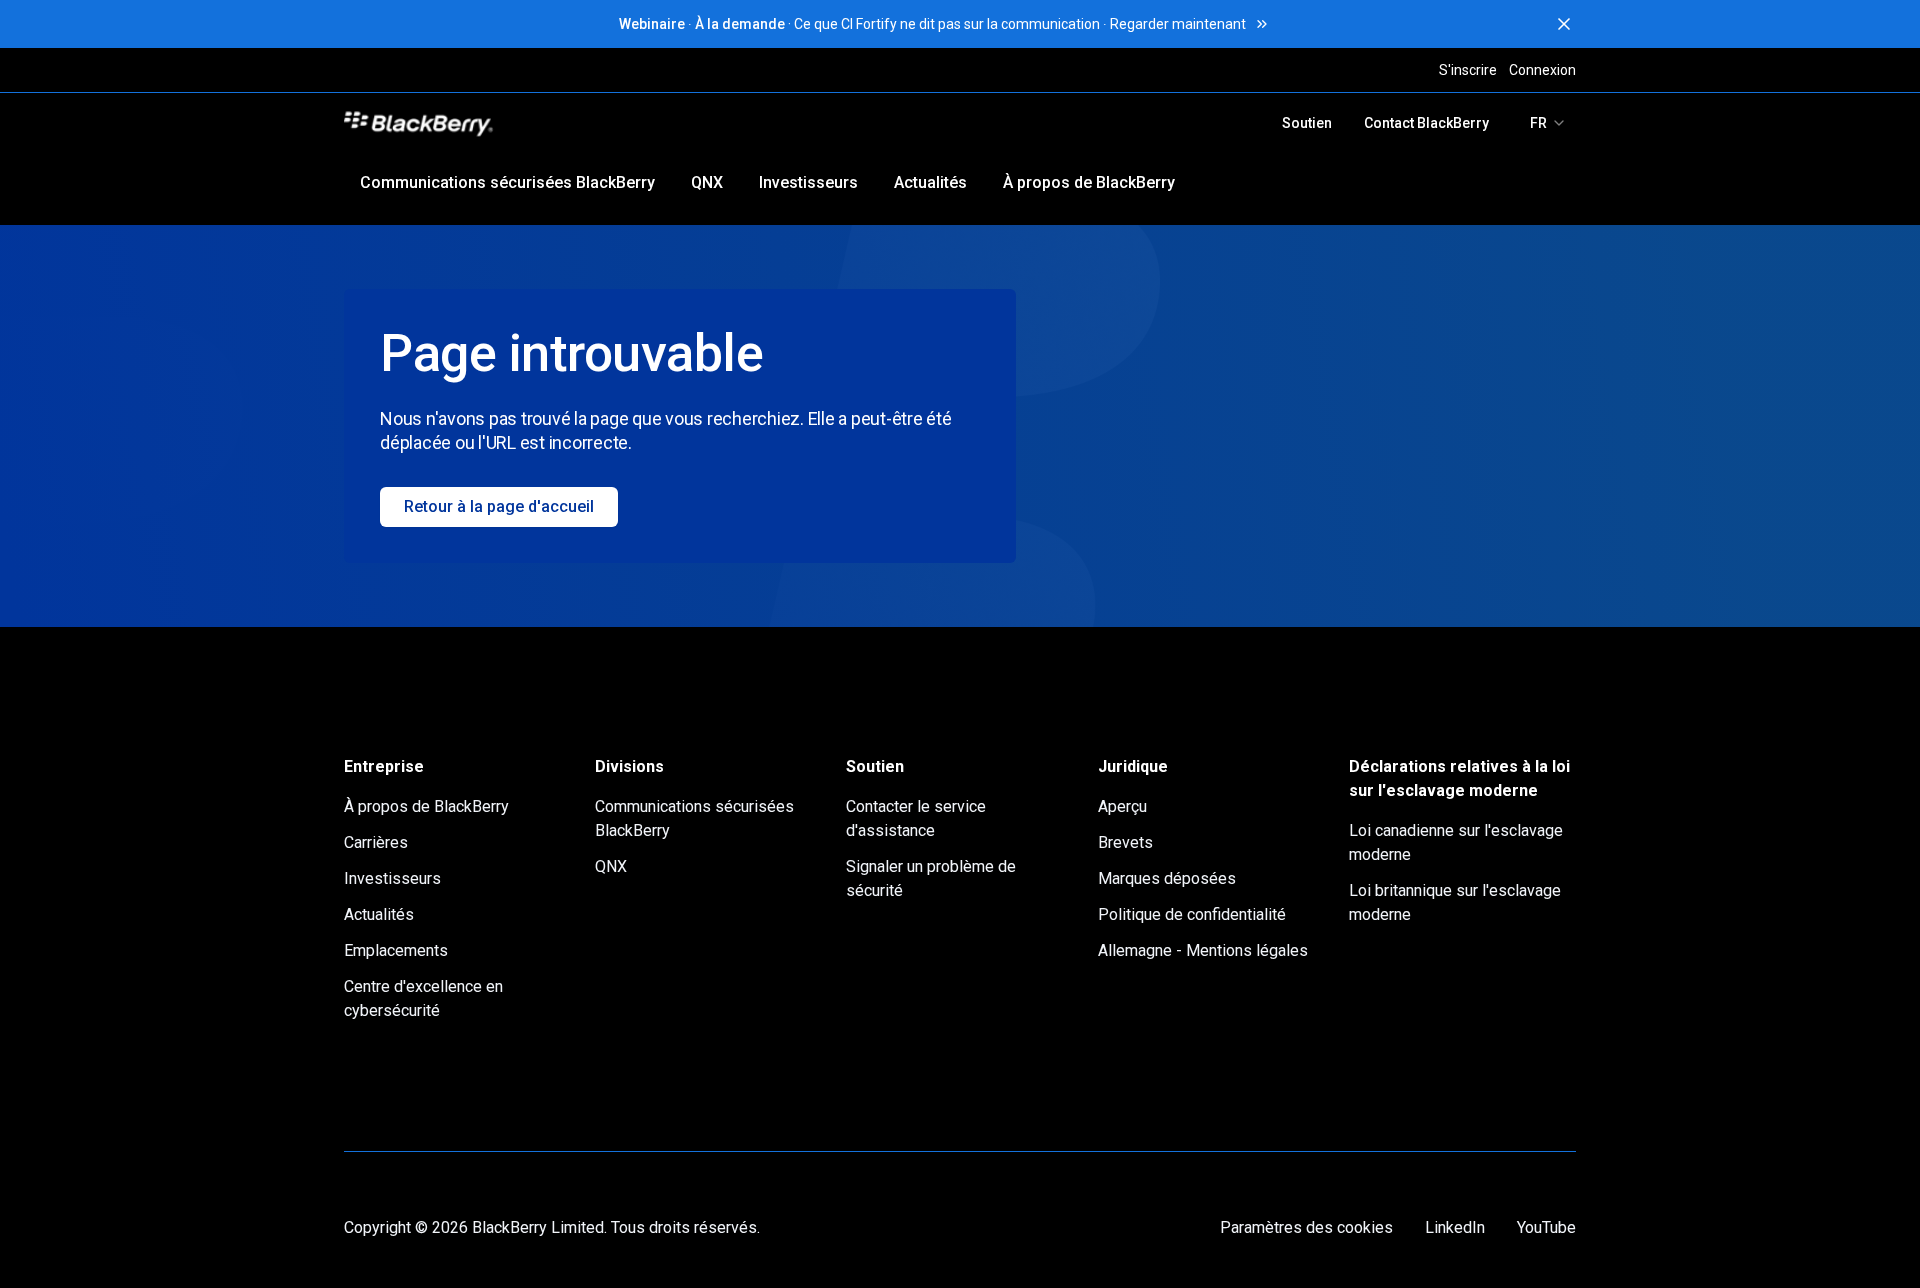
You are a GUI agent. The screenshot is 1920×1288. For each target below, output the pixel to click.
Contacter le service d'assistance (916, 818)
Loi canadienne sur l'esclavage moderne (1456, 842)
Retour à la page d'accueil (499, 506)
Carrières (376, 842)
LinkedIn (1455, 1227)
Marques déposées (1167, 878)
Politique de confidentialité (1192, 914)
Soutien (1307, 123)
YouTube (1546, 1227)
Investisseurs (808, 182)
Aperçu (1122, 806)
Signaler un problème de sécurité (931, 878)
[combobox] (1548, 123)
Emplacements (396, 950)
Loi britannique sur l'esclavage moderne (1455, 902)
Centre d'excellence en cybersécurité (423, 998)
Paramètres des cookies (1306, 1227)
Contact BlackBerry (1426, 123)
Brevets (1125, 842)
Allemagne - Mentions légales (1203, 950)
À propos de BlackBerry (1089, 182)
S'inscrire (1468, 70)
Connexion (1542, 70)
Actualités (930, 182)
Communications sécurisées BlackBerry (507, 182)
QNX (707, 182)
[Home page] (557, 123)
